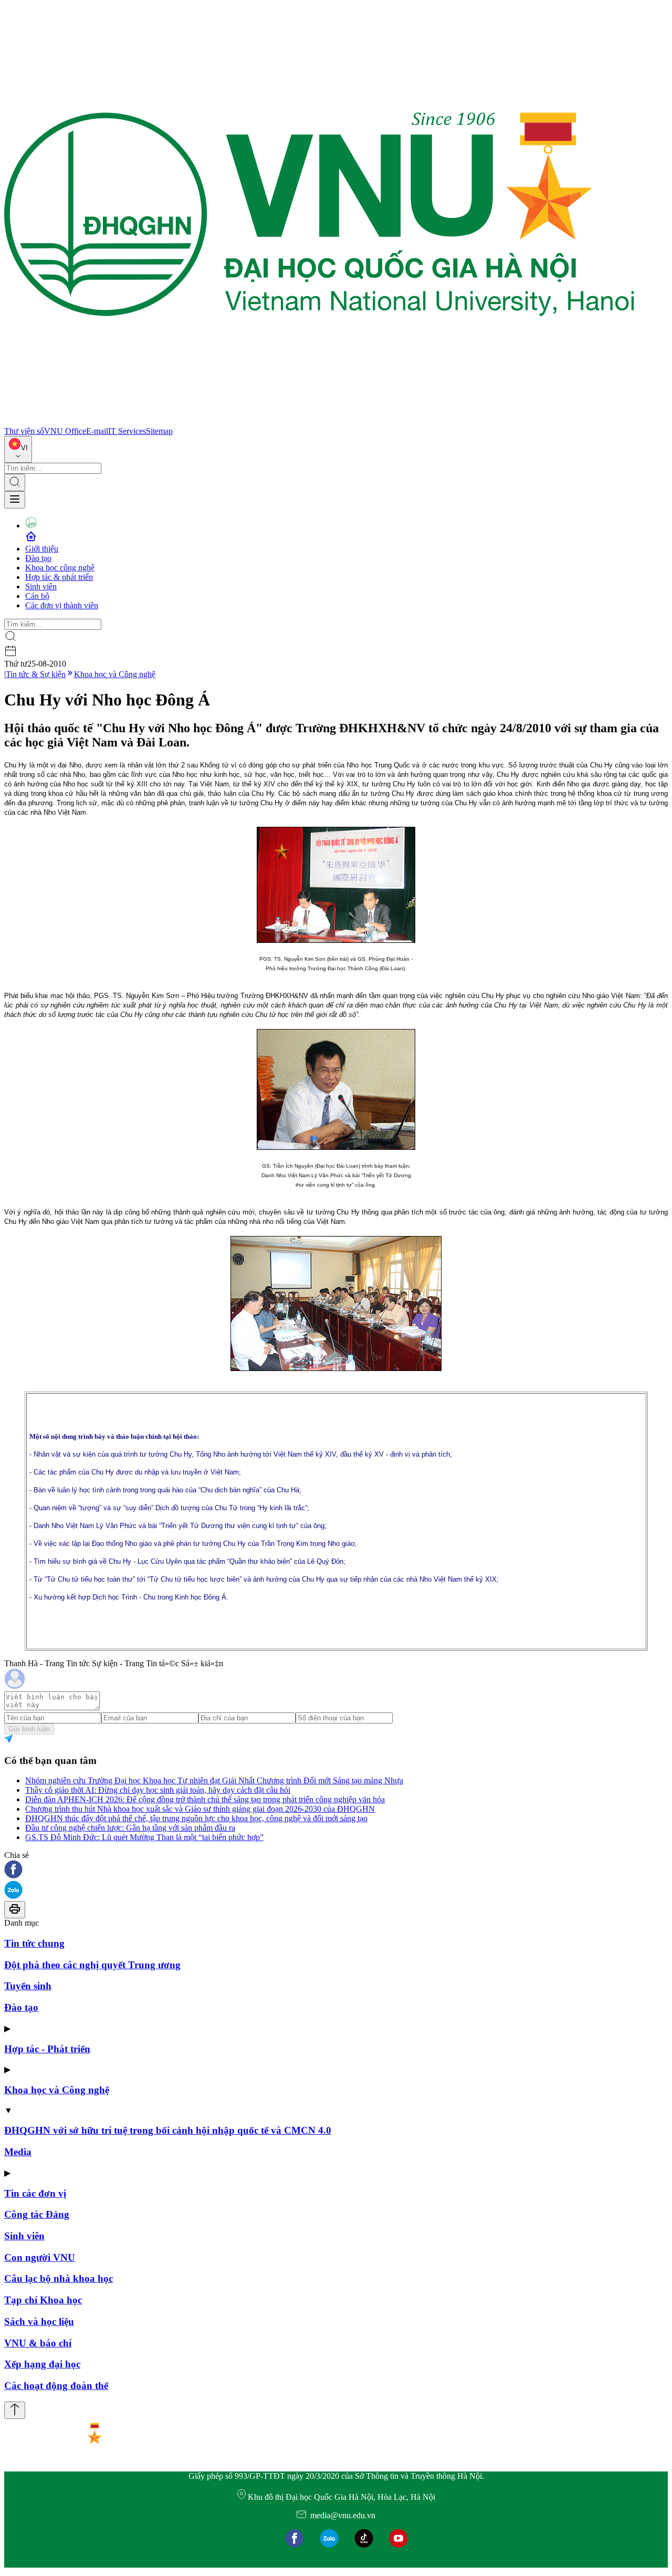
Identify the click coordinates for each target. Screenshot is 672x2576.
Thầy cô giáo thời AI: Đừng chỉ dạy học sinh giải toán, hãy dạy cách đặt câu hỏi (158, 1790)
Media (18, 2152)
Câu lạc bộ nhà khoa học (59, 2278)
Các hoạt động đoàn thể (56, 2386)
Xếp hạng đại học (42, 2364)
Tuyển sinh (28, 1986)
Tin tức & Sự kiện (36, 674)
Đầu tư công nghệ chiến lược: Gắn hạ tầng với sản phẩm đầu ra (130, 1828)
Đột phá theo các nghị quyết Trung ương (92, 1965)
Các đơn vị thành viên (62, 605)
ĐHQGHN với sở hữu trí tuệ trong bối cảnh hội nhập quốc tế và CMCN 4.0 (168, 2130)
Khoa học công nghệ (60, 568)
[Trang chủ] (319, 422)
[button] (336, 1870)
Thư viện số (24, 431)
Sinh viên (41, 586)
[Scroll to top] (15, 2410)
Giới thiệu (42, 549)
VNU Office (65, 431)
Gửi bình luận (29, 1729)
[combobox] (18, 449)
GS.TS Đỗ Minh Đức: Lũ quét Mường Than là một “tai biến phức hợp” (144, 1837)
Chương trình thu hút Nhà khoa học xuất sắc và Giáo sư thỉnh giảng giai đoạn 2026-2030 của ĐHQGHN (200, 1809)
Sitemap (159, 431)
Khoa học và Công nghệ (115, 674)
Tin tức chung (34, 1943)
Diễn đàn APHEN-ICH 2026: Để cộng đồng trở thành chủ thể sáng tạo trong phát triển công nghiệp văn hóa (205, 1799)
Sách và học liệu (39, 2321)
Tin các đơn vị (35, 2193)
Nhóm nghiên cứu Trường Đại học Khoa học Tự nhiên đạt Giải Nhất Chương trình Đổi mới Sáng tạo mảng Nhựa (214, 1780)
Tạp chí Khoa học (43, 2300)
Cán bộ (37, 596)
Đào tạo (38, 558)
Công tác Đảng (37, 2214)
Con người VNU (40, 2257)
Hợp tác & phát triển (59, 577)
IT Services (127, 431)
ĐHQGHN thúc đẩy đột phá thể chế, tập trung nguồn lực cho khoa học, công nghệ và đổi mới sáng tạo (196, 1818)
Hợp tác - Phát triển (47, 2049)
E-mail (97, 431)
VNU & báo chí (38, 2343)
